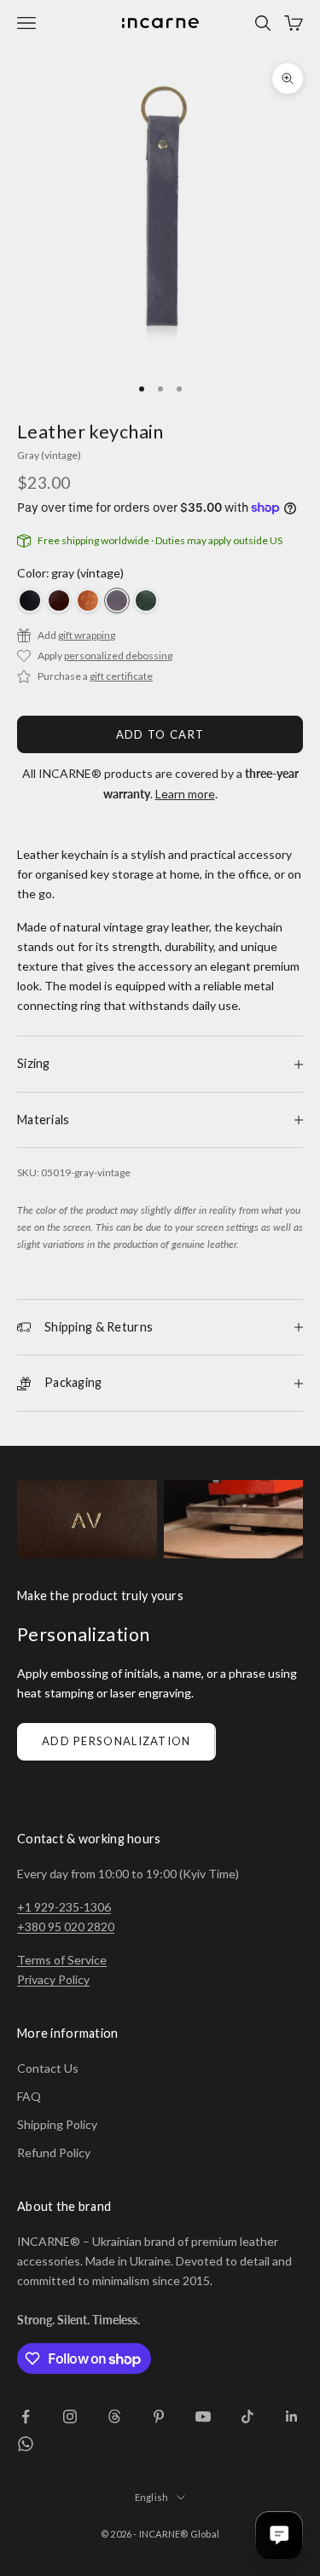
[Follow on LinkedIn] (292, 2416)
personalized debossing (118, 656)
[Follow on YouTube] (203, 2416)
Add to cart (160, 734)
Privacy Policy (53, 1979)
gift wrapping (87, 635)
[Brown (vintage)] (59, 600)
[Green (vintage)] (146, 600)
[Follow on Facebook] (26, 2416)
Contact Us (48, 2068)
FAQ (29, 2096)
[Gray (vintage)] (117, 600)
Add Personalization (116, 1741)
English (152, 2497)
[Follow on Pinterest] (159, 2416)
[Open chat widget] (279, 2535)
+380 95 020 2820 (66, 1926)
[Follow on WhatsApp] (26, 2444)
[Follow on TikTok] (247, 2416)
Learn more (185, 794)
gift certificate (121, 676)
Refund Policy (54, 2152)
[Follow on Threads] (114, 2416)
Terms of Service (62, 1960)
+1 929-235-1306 (64, 1907)
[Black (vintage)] (30, 600)
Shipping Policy (57, 2124)
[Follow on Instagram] (70, 2416)
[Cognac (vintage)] (88, 600)
